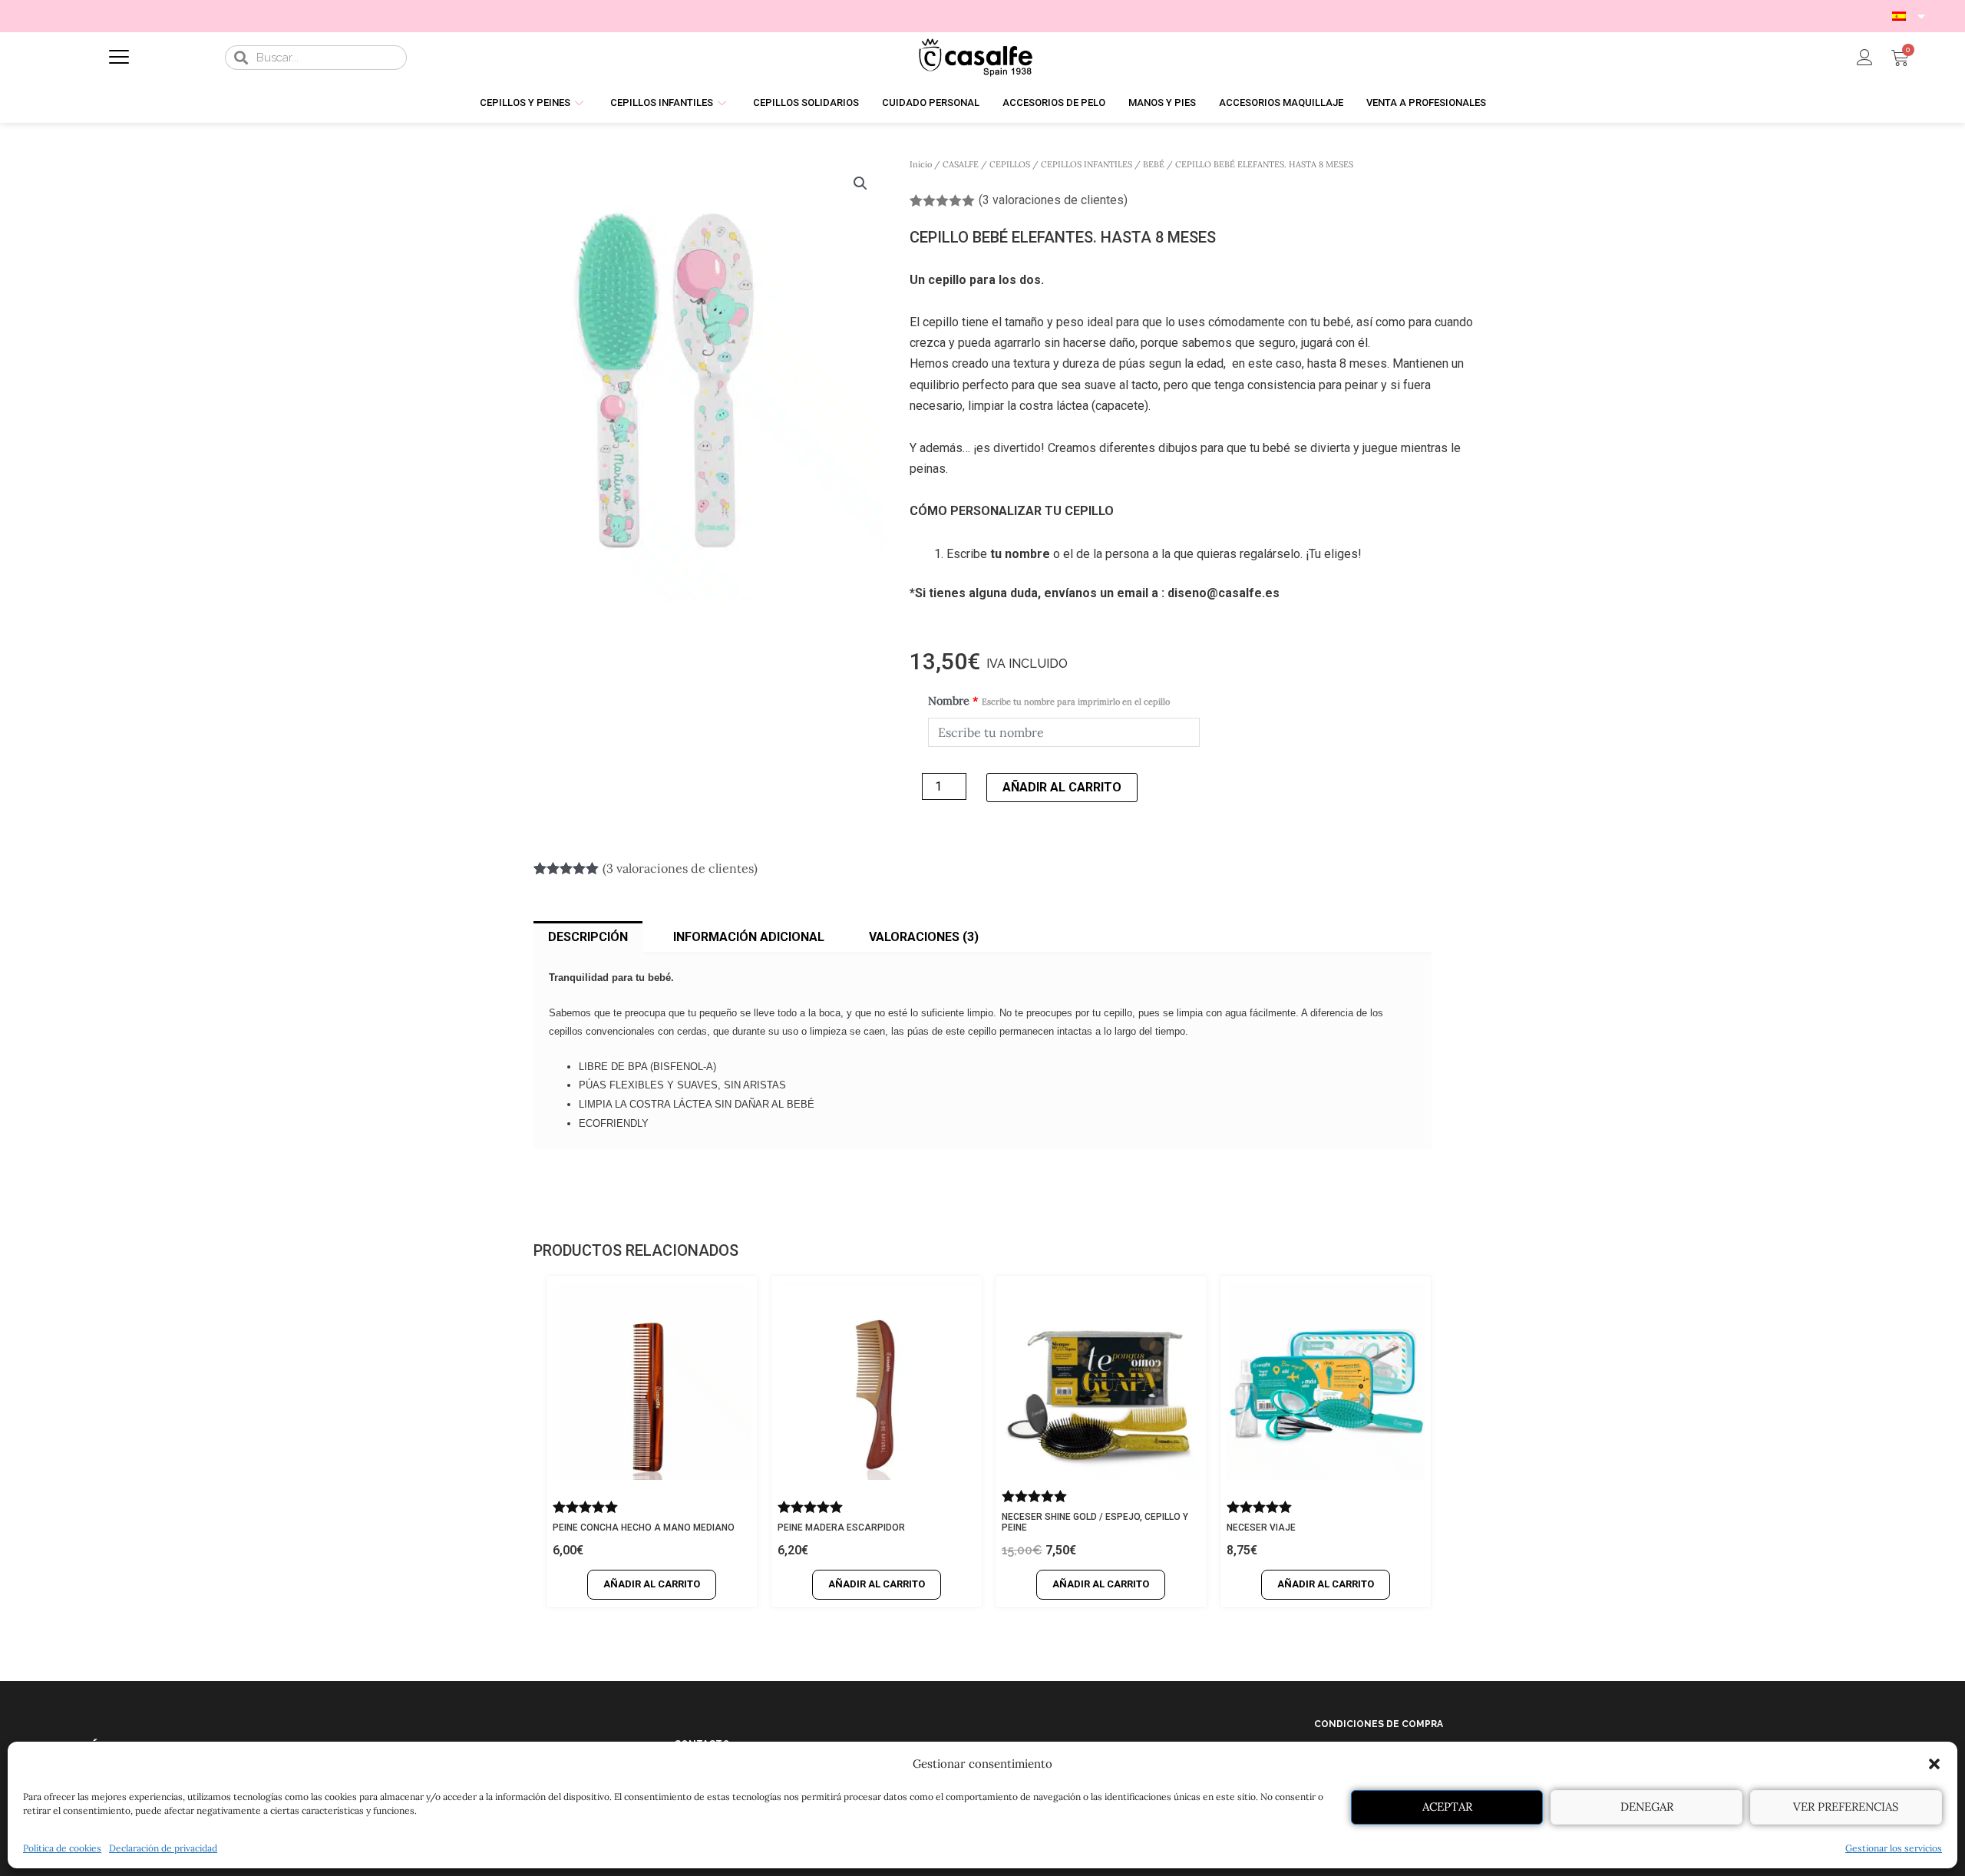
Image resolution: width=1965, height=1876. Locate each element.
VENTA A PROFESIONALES (1426, 102)
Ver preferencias (1846, 1807)
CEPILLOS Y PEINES (525, 102)
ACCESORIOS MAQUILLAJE (1281, 102)
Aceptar (1447, 1807)
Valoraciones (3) (924, 937)
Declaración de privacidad (163, 1848)
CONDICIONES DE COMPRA (1379, 1724)
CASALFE (961, 164)
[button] (1934, 1764)
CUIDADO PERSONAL (931, 102)
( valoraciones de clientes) (1053, 200)
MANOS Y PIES (1162, 102)
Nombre (1049, 701)
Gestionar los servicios (1894, 1848)
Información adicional (749, 937)
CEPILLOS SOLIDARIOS (806, 102)
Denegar (1647, 1807)
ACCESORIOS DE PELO (1054, 102)
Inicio (921, 164)
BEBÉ (1154, 164)
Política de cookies (62, 1848)
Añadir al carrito (1062, 787)
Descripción (588, 937)
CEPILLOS (1010, 164)
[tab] (588, 937)
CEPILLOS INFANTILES (662, 102)
